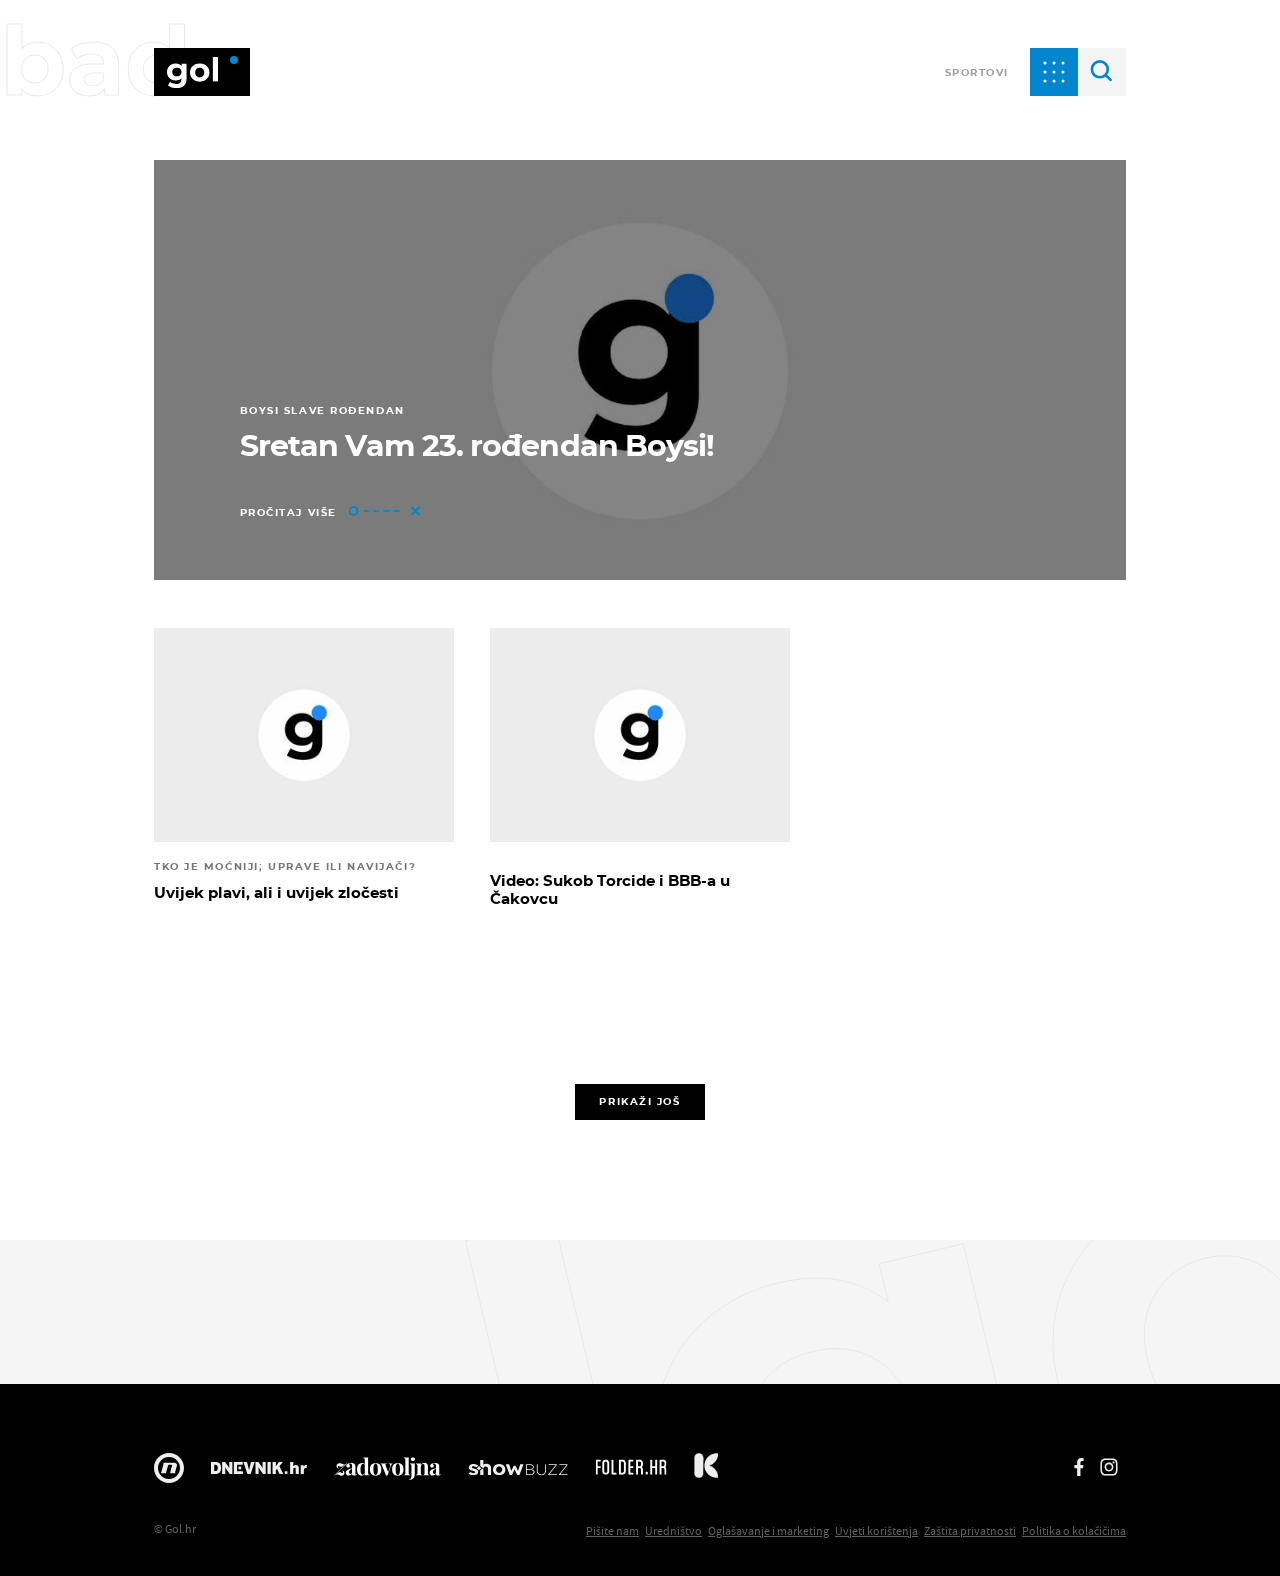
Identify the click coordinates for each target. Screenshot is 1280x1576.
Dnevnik (259, 1473)
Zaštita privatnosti (970, 1530)
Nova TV (169, 1473)
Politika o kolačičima (1074, 1530)
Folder (631, 1473)
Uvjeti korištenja (876, 1530)
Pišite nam (612, 1530)
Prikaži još (639, 1101)
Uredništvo (673, 1530)
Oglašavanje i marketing (768, 1530)
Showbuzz (518, 1473)
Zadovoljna (387, 1473)
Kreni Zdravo (706, 1473)
